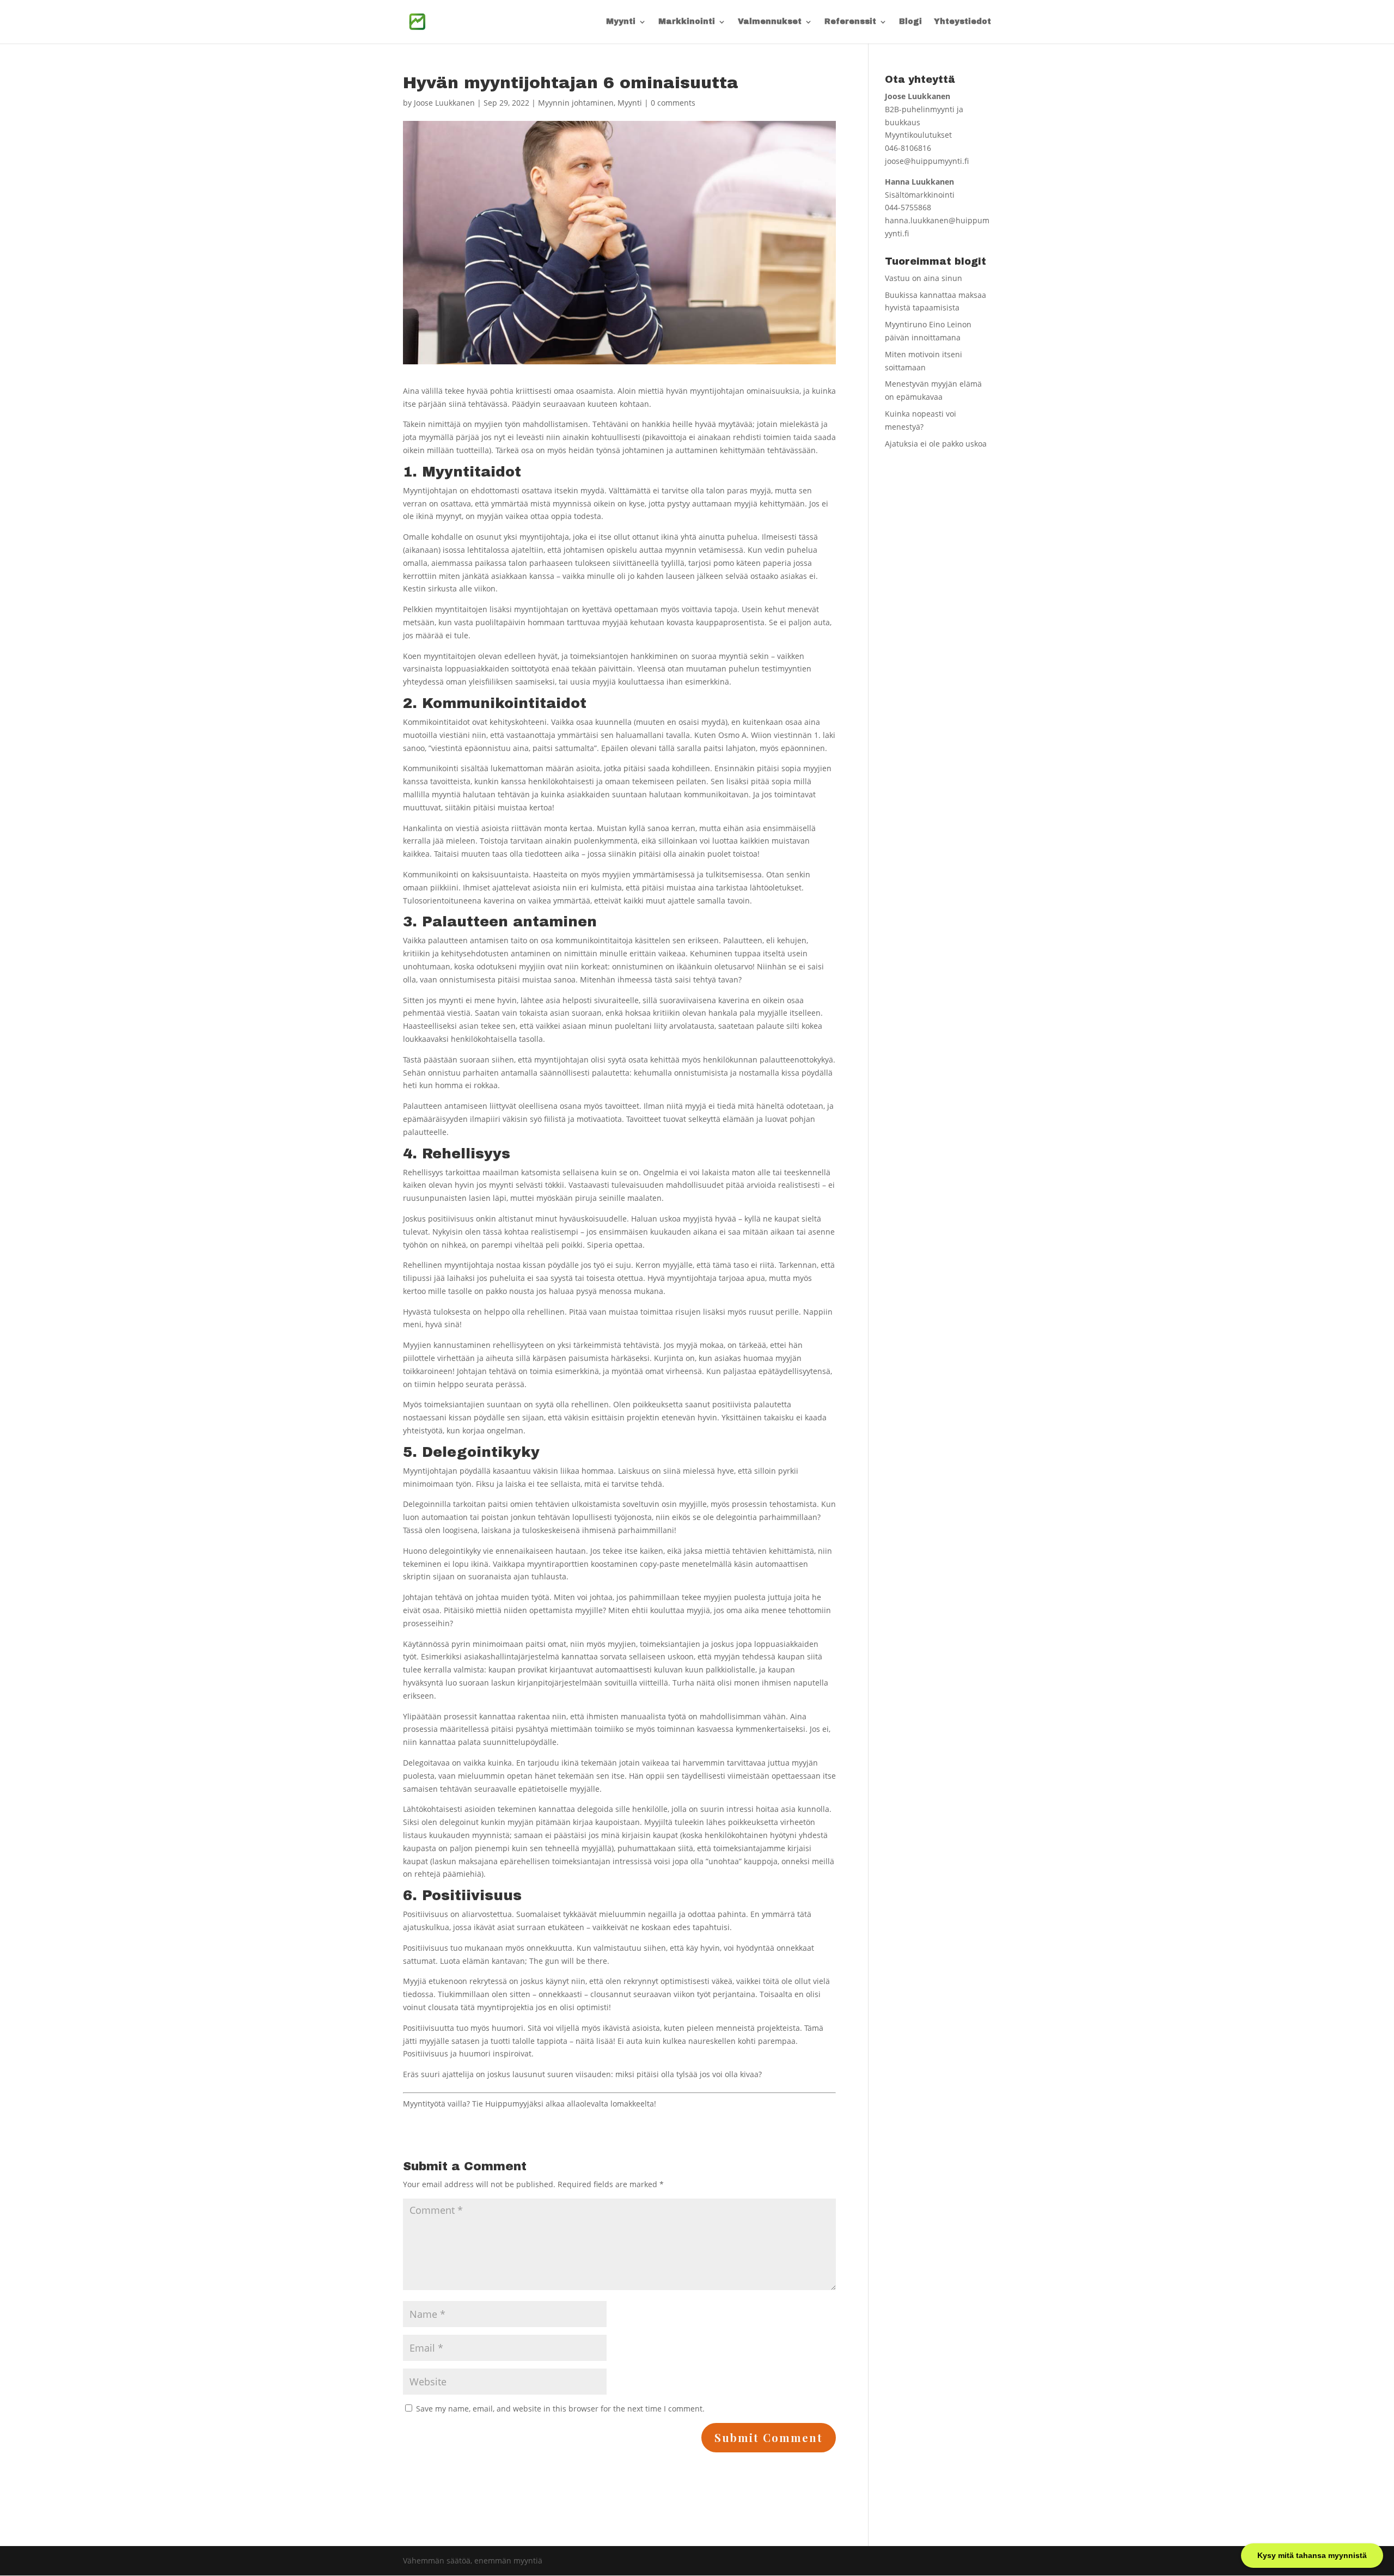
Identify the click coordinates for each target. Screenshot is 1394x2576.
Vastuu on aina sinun (924, 278)
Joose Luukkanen (444, 103)
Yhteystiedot (962, 22)
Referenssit (850, 22)
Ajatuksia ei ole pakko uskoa (936, 444)
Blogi (910, 22)
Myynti (621, 22)
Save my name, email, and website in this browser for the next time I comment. (560, 2409)
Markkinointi (687, 22)
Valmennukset (770, 22)
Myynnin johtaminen (576, 103)
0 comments (673, 103)
